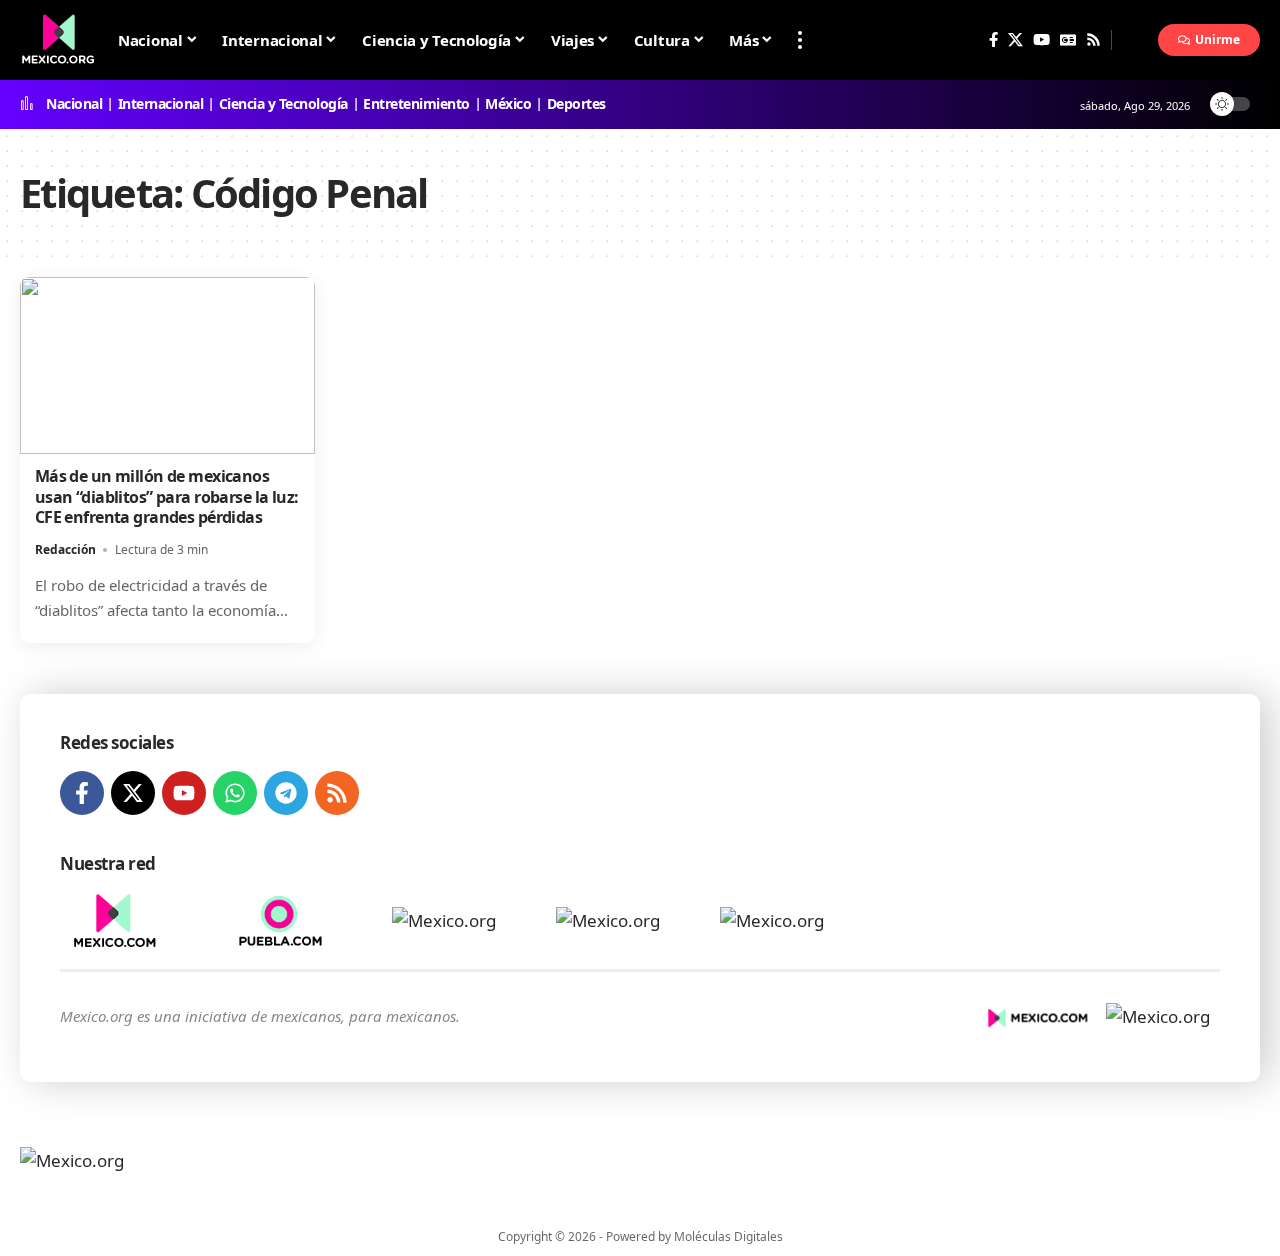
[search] (1135, 40)
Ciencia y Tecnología (283, 104)
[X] (1015, 40)
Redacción (65, 549)
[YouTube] (1041, 40)
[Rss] (1093, 40)
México (508, 104)
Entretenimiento (416, 104)
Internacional (161, 104)
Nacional (74, 104)
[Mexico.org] (148, 1172)
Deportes (576, 104)
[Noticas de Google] (1068, 40)
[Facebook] (993, 40)
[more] (800, 40)
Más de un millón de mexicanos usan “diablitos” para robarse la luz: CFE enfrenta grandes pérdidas (167, 497)
